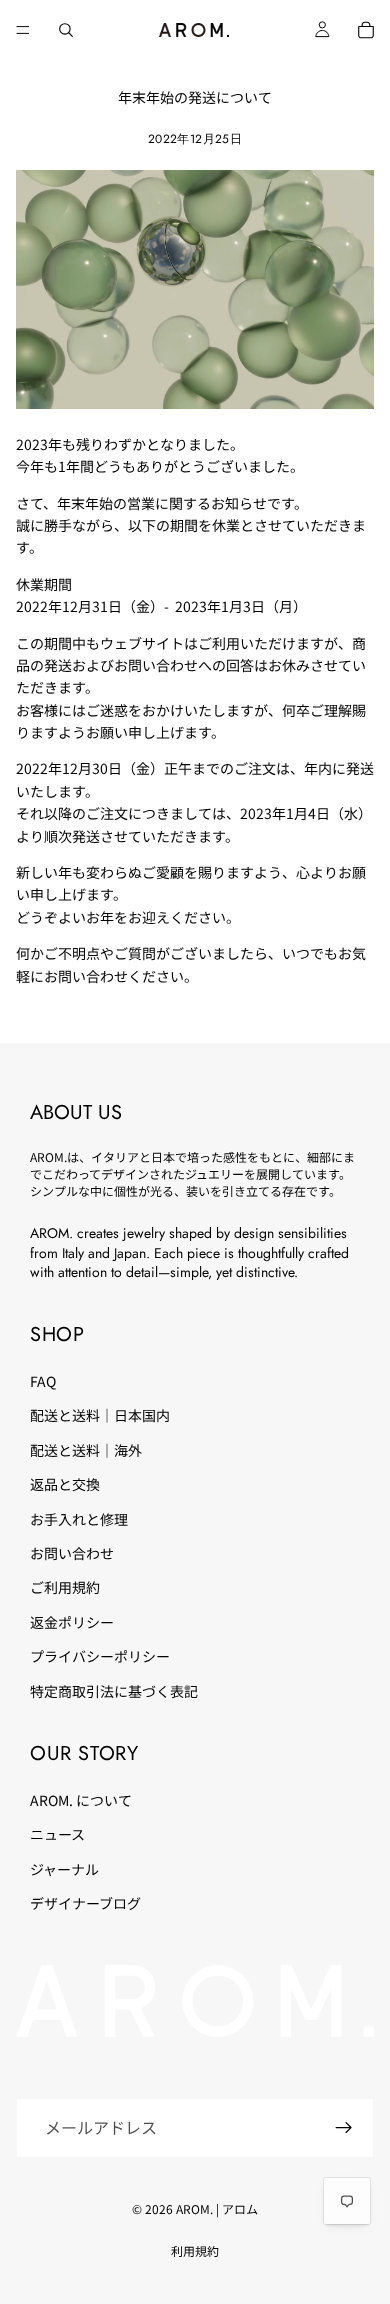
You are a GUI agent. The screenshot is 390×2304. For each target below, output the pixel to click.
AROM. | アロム (217, 2208)
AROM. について (81, 1800)
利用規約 (195, 2250)
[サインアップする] (344, 2128)
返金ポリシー (72, 1622)
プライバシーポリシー (100, 1656)
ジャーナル (64, 1869)
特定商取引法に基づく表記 (114, 1691)
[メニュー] (23, 30)
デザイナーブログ (85, 1903)
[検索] (66, 30)
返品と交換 (65, 1484)
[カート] (366, 30)
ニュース (57, 1834)
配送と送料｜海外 (86, 1450)
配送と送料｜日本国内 (100, 1415)
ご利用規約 (65, 1587)
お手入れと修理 (79, 1519)
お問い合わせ (72, 1553)
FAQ (43, 1381)
